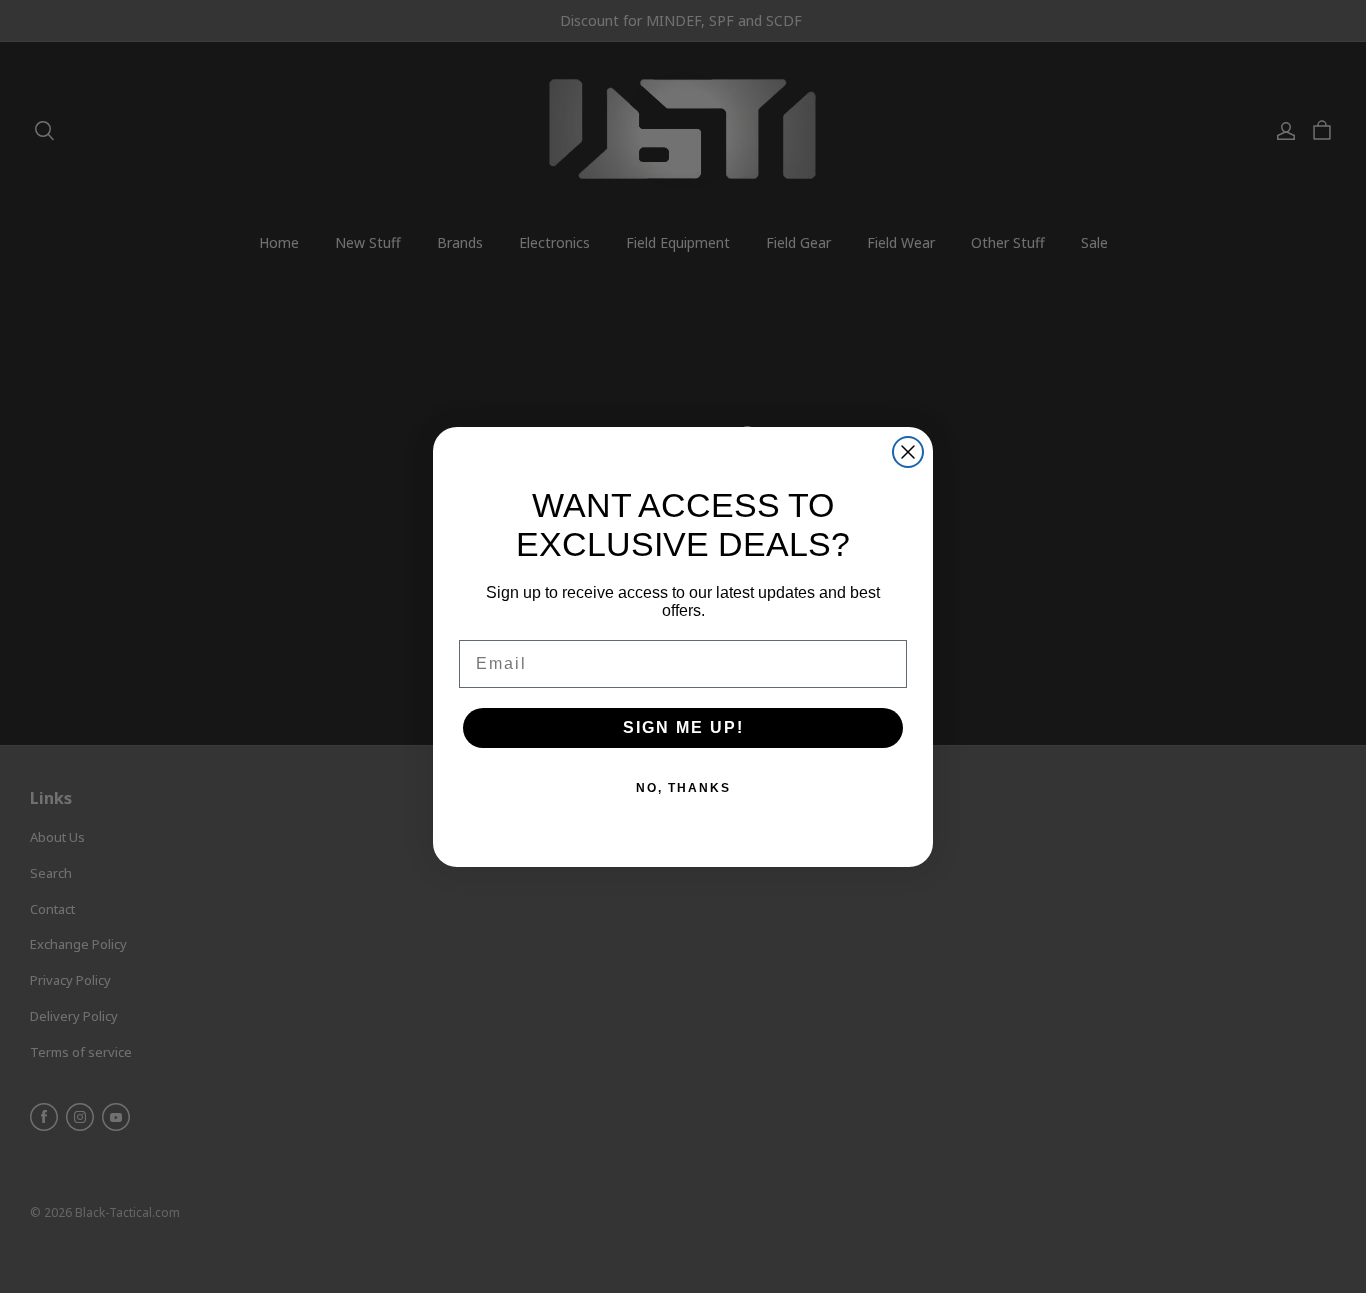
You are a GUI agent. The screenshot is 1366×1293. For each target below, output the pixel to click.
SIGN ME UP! (683, 727)
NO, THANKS (683, 788)
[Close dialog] (908, 452)
